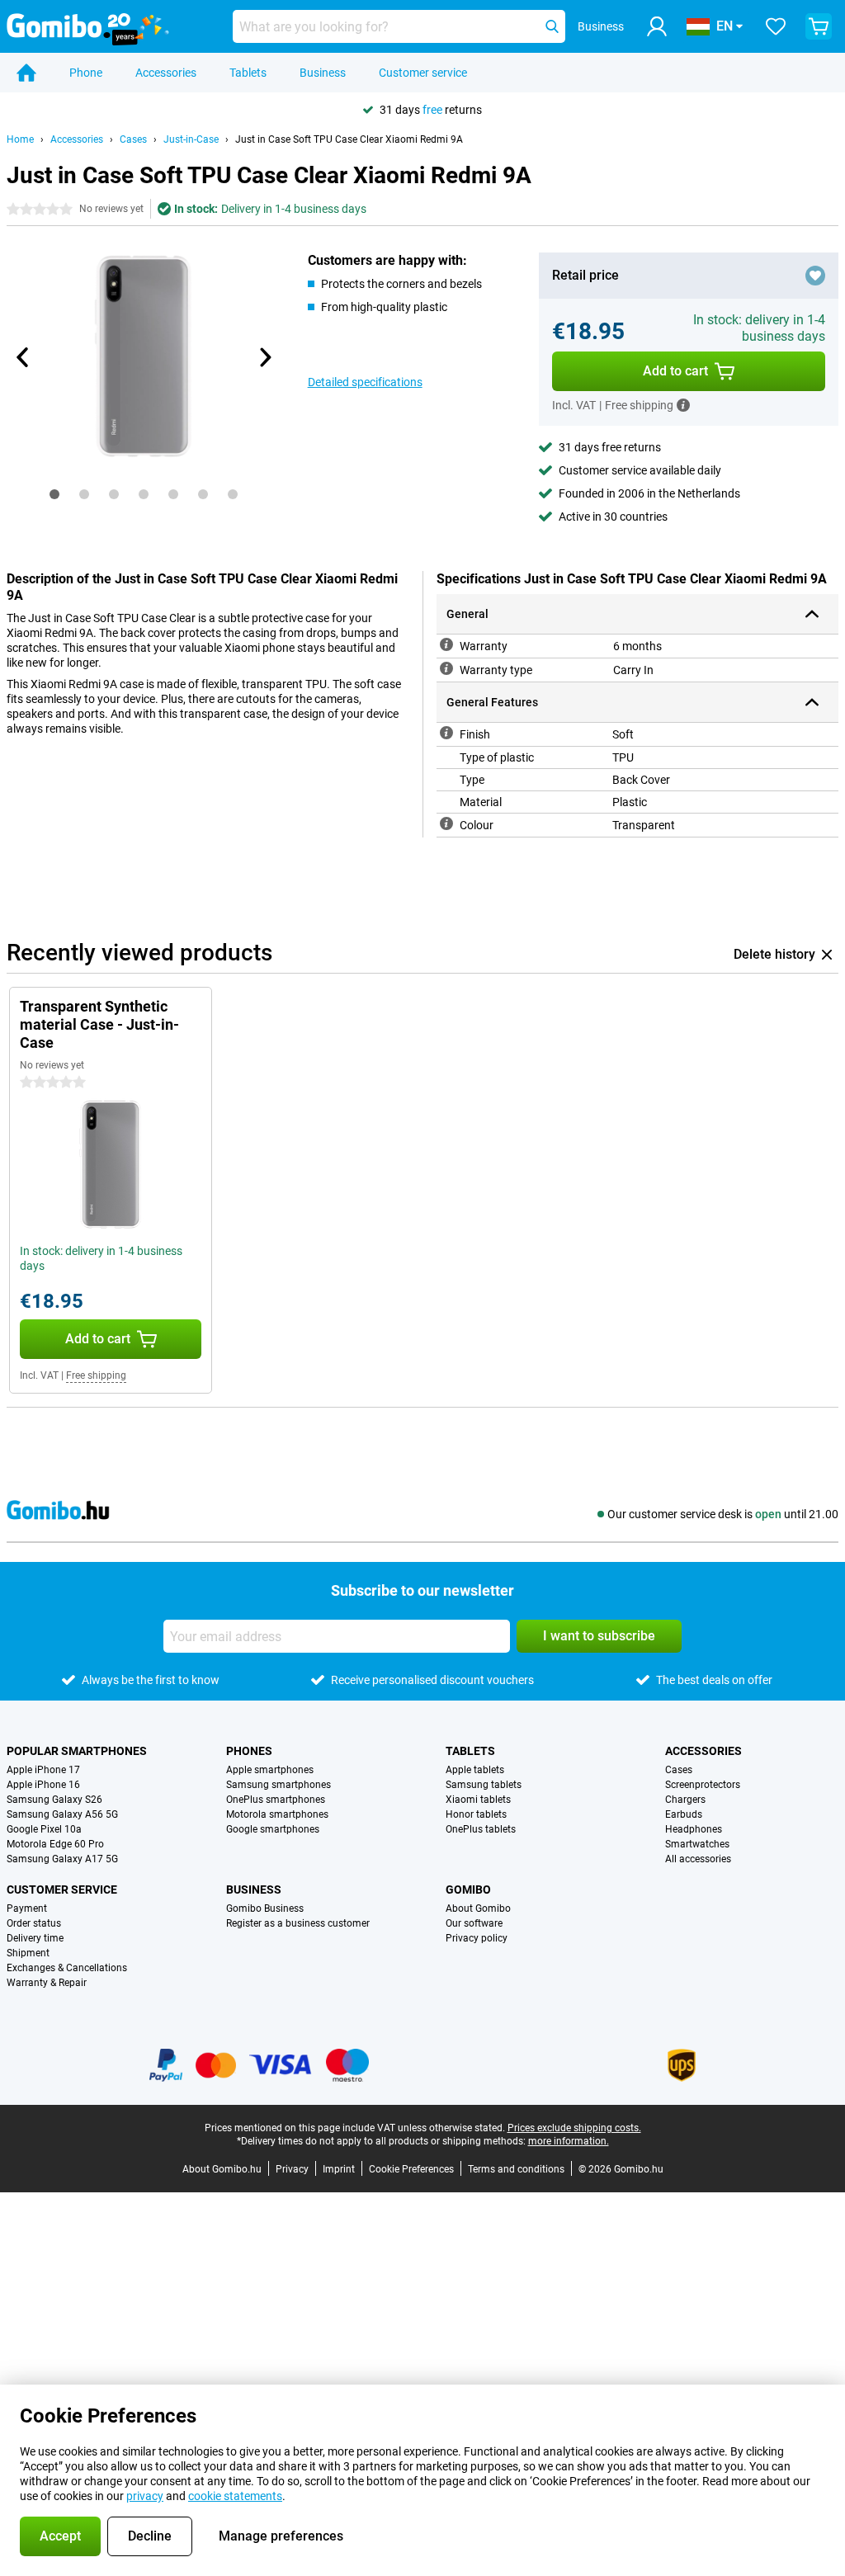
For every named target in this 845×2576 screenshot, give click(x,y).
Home (20, 139)
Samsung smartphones (279, 1785)
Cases (133, 139)
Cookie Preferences (411, 2169)
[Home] (26, 73)
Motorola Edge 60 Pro (55, 1844)
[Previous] (23, 357)
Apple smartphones (270, 1770)
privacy (145, 2496)
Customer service (423, 73)
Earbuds (684, 1814)
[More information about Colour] (446, 823)
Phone (86, 73)
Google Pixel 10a (44, 1829)
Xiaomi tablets (478, 1800)
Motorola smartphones (277, 1814)
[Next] (265, 357)
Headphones (694, 1829)
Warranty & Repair (47, 1983)
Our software (474, 1923)
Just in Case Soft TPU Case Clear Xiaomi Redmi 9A (349, 139)
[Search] (552, 26)
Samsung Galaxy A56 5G (62, 1814)
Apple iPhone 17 (43, 1770)
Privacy (292, 2169)
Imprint (339, 2169)
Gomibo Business (265, 1908)
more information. (569, 2141)
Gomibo (468, 1890)
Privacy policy (477, 1938)
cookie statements (235, 2496)
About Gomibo (478, 1908)
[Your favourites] (776, 26)
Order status (34, 1923)
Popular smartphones (77, 1751)
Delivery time (35, 1938)
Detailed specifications (365, 382)
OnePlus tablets (481, 1829)
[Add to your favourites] (815, 276)
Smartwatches (697, 1844)
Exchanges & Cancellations (67, 1968)
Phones (249, 1751)
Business (323, 73)
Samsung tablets (484, 1785)
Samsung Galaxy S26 (54, 1800)
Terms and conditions (516, 2169)
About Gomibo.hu (222, 2169)
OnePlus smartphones (276, 1800)
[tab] (54, 494)
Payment (27, 1908)
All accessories (698, 1859)
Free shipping (96, 1375)
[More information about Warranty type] (446, 668)
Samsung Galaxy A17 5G (62, 1859)
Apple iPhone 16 (43, 1785)
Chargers (685, 1800)
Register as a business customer (298, 1923)
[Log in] (657, 26)
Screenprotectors (703, 1785)
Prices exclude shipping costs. (574, 2128)
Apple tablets (475, 1770)
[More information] (683, 405)
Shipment (28, 1953)
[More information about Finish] (446, 733)
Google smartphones (273, 1829)
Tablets (248, 73)
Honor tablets (476, 1814)
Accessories (166, 73)
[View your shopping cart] (819, 26)
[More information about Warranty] (446, 644)
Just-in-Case (191, 139)
